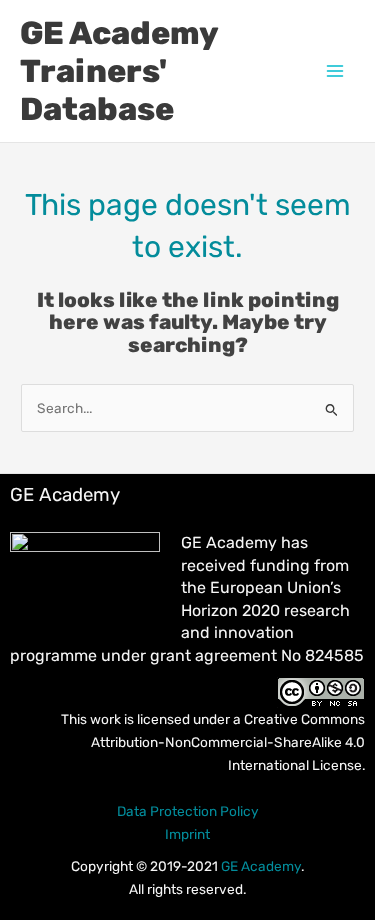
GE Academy (261, 866)
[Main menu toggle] (335, 71)
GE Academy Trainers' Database (119, 71)
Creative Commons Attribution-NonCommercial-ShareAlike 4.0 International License (228, 741)
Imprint (187, 834)
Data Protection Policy (188, 811)
